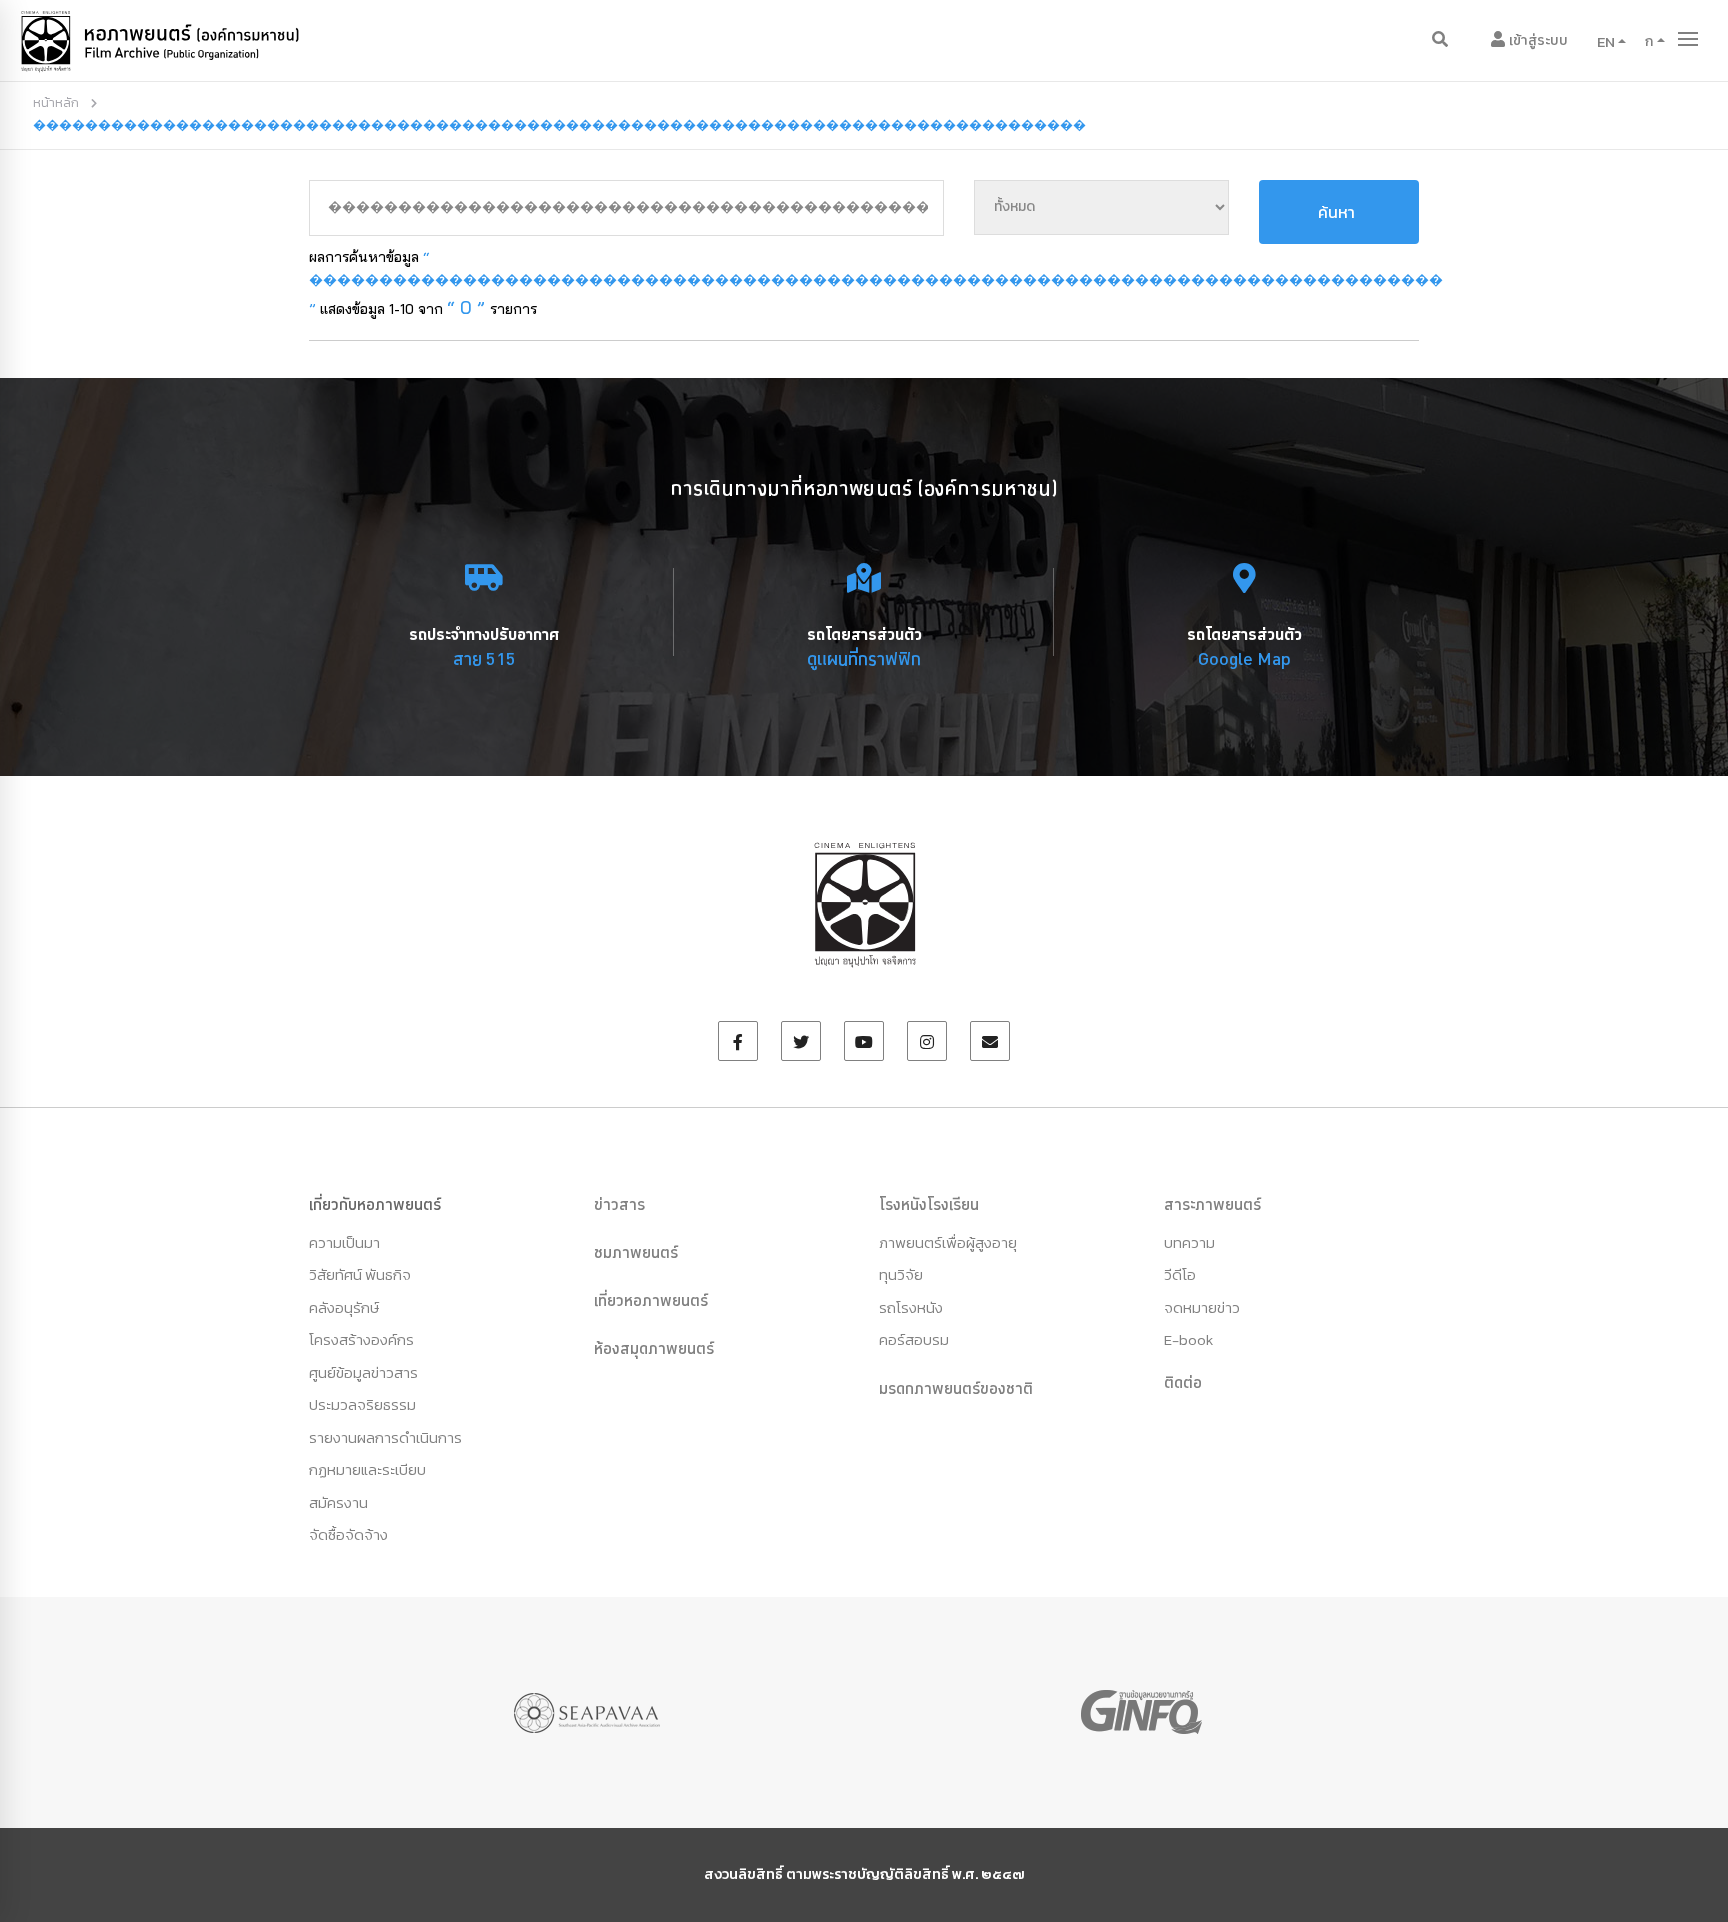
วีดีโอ (1180, 1274)
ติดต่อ (1183, 1382)
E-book (1188, 1339)
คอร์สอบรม (914, 1339)
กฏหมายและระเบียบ (367, 1469)
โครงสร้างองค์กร (361, 1339)
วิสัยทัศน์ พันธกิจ (360, 1274)
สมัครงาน (338, 1502)
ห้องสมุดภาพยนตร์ (654, 1348)
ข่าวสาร (619, 1204)
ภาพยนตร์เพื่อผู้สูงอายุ (948, 1242)
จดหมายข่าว (1202, 1307)
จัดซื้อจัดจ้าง (348, 1534)
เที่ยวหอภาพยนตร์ (651, 1300)
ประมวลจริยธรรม (362, 1404)
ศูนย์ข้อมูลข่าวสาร (363, 1372)
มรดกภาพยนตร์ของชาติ (956, 1388)
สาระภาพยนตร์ (1212, 1204)
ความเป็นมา (344, 1242)
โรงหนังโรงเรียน (929, 1204)
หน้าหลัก (56, 102)
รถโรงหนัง (911, 1307)
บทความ (1189, 1242)
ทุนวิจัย (901, 1274)
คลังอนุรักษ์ (344, 1307)
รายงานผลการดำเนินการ (385, 1437)
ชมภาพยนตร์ (636, 1252)
